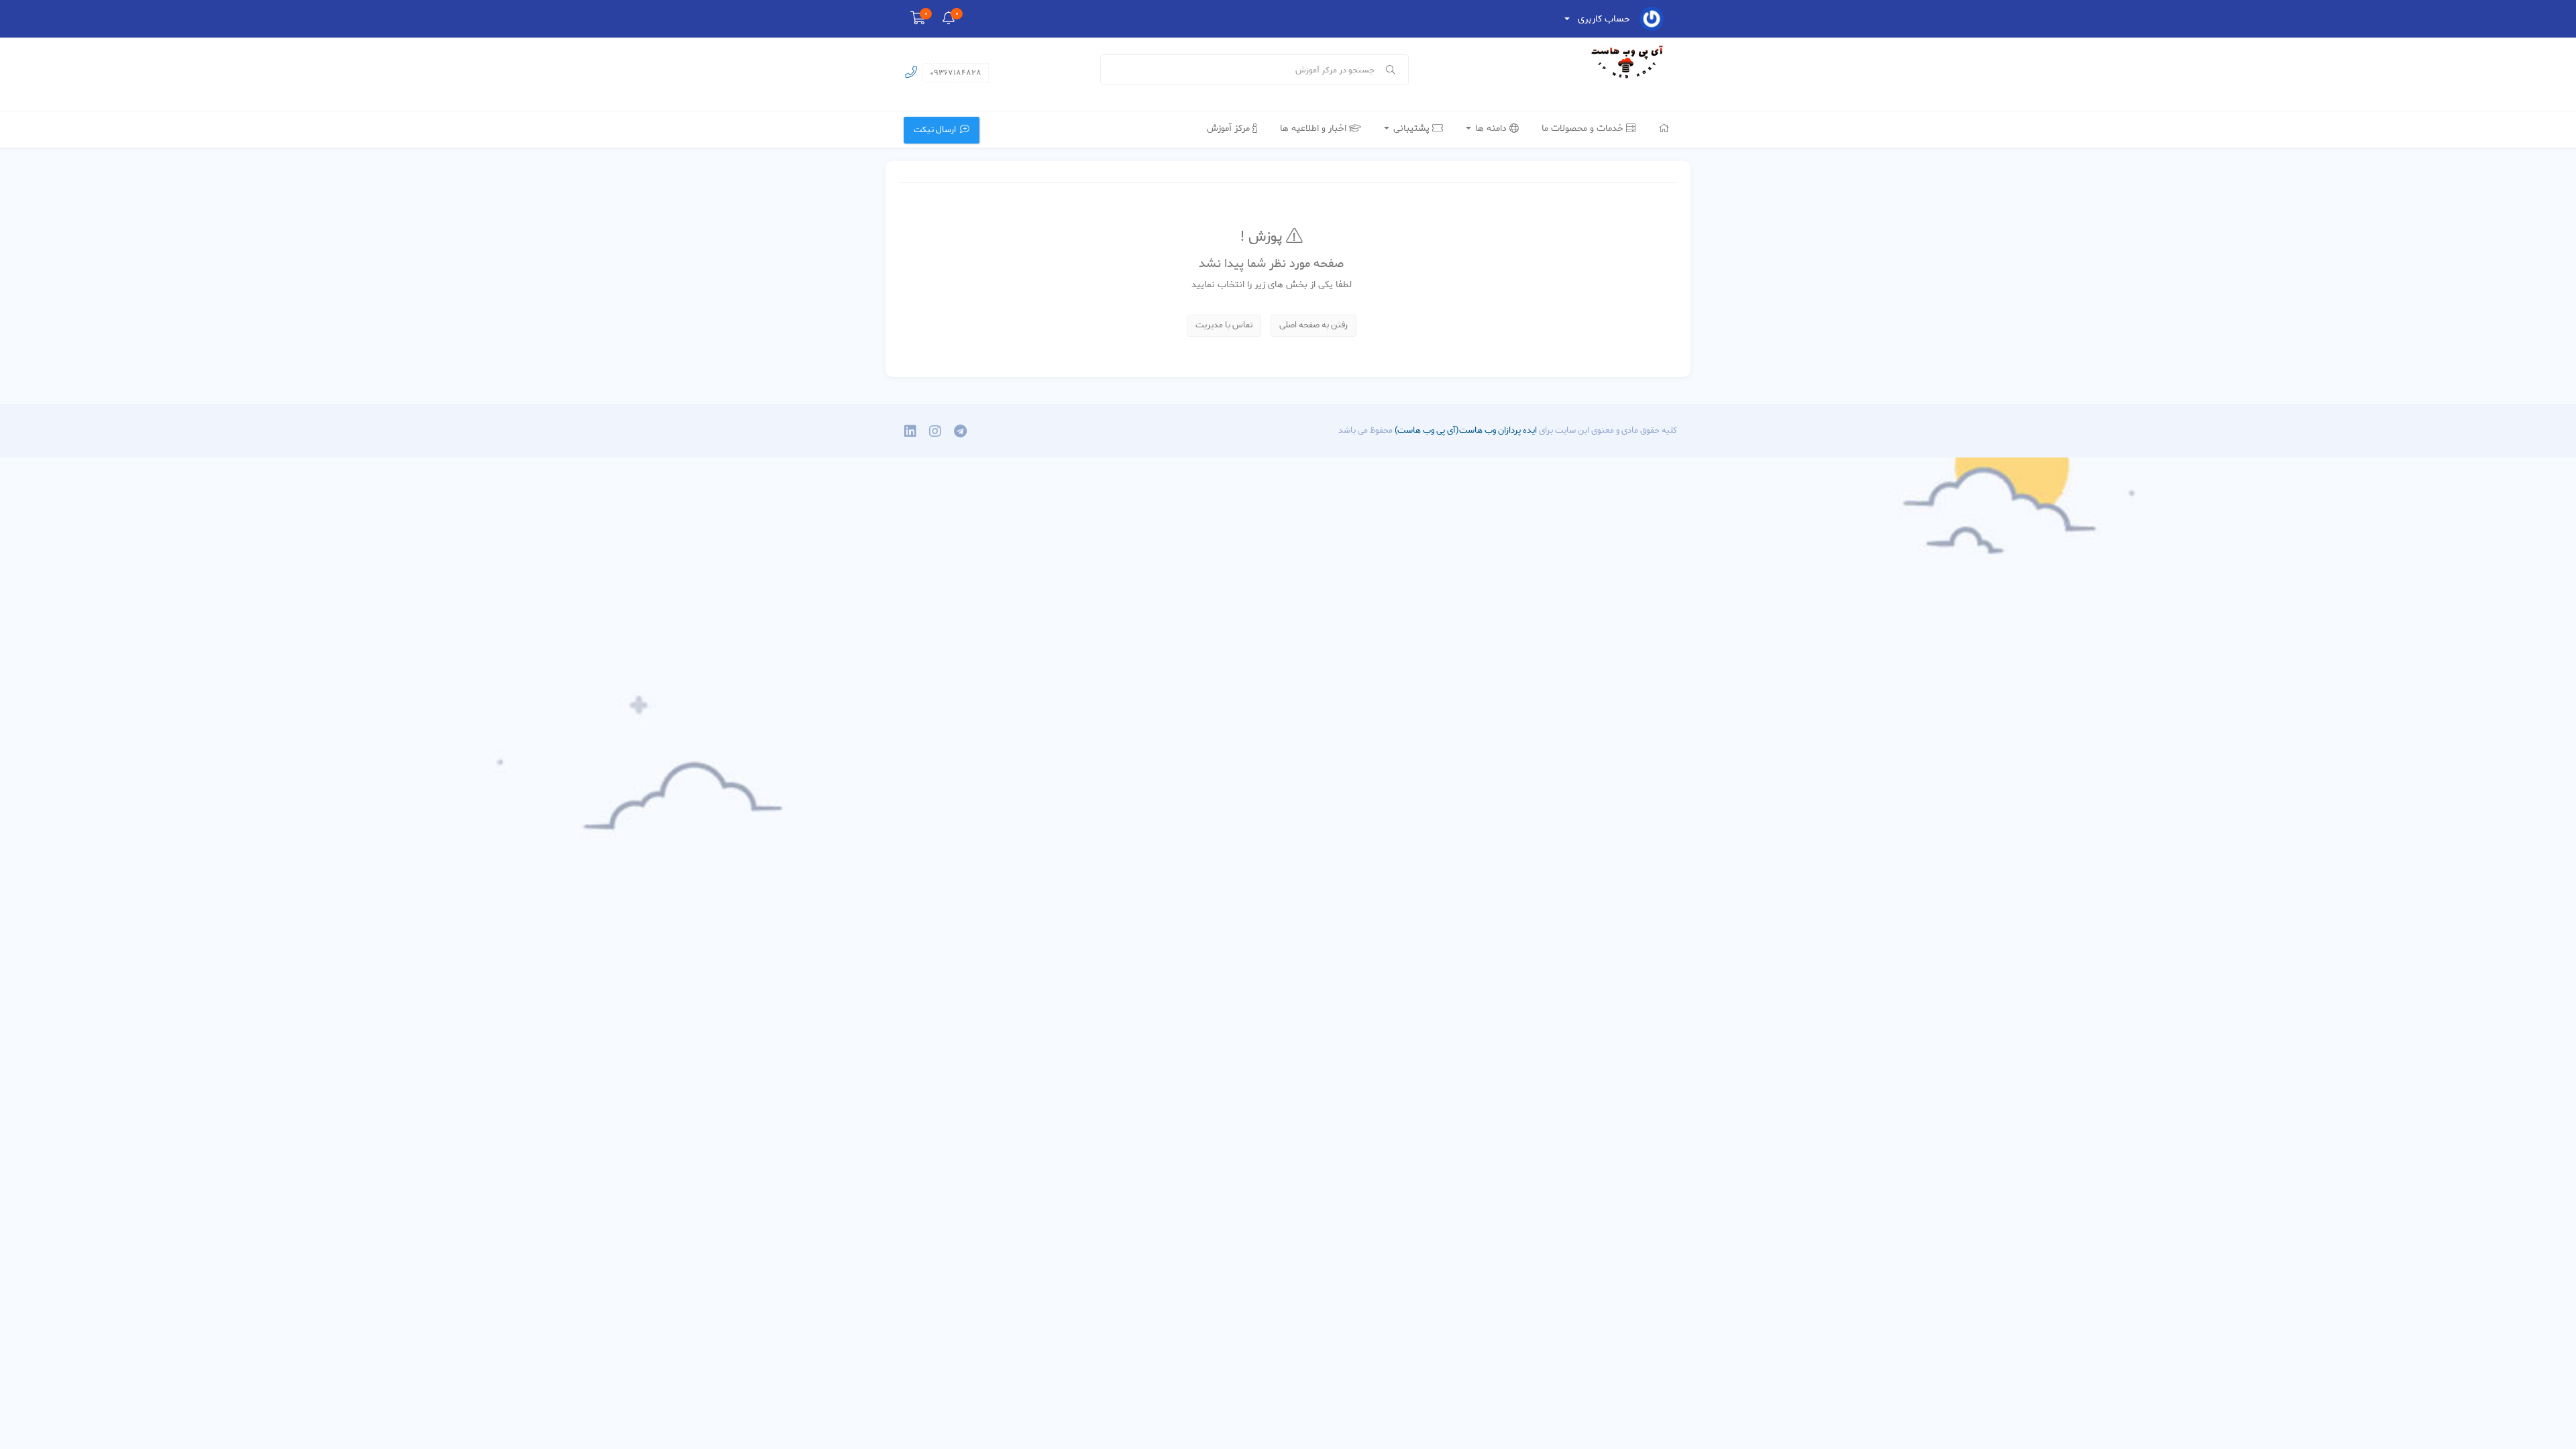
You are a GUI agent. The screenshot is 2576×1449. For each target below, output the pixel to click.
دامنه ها (1491, 128)
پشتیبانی (1411, 128)
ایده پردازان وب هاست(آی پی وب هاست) (1465, 430)
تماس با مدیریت (1224, 325)
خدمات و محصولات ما (1584, 128)
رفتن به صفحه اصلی (1313, 325)
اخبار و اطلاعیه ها (1314, 128)
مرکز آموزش (1230, 128)
